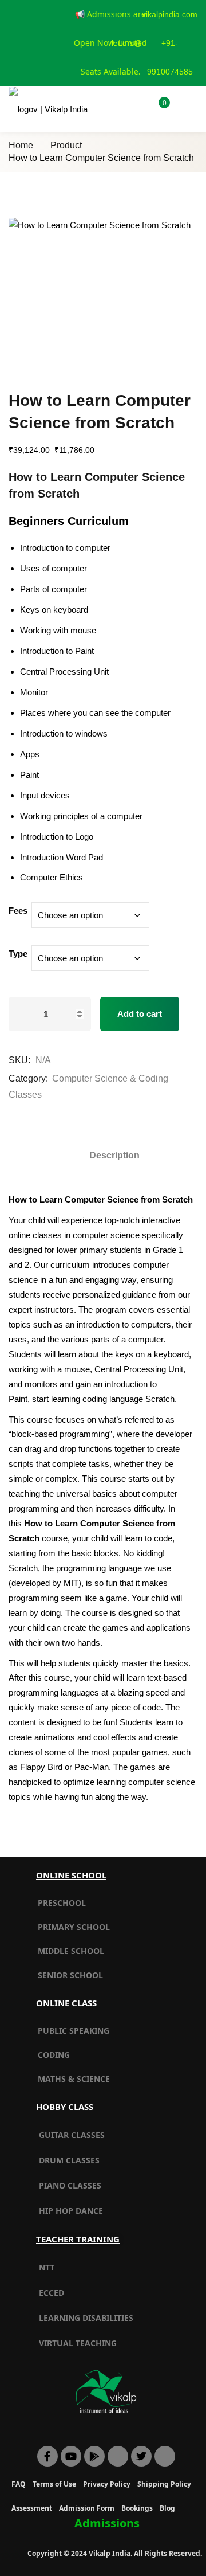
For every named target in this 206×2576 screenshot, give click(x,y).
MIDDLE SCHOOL (71, 1951)
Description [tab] (114, 1155)
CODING (54, 2055)
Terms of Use (54, 2484)
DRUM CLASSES (69, 2160)
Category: (28, 1078)
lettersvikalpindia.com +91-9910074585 (154, 43)
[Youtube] (71, 2456)
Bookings (137, 2508)
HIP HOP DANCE (71, 2211)
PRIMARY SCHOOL (74, 1927)
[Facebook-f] (47, 2456)
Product (66, 145)
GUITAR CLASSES (72, 2135)
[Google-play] (94, 2456)
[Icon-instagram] (165, 2456)
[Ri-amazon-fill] (118, 2456)
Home (21, 145)
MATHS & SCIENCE (74, 2079)
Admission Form (87, 2508)
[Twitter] (141, 2456)
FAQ (19, 2484)
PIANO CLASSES (70, 2185)
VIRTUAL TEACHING (78, 2343)
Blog (167, 2508)
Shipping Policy (164, 2484)
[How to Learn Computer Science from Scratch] (103, 295)
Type (18, 954)
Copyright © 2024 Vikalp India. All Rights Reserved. (115, 2553)
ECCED (51, 2293)
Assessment (32, 2508)
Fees (18, 911)
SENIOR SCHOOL (70, 1975)
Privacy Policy (107, 2484)
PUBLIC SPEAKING (74, 2031)
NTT (47, 2267)
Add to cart (140, 1014)
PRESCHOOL (62, 1903)
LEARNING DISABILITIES (86, 2318)
